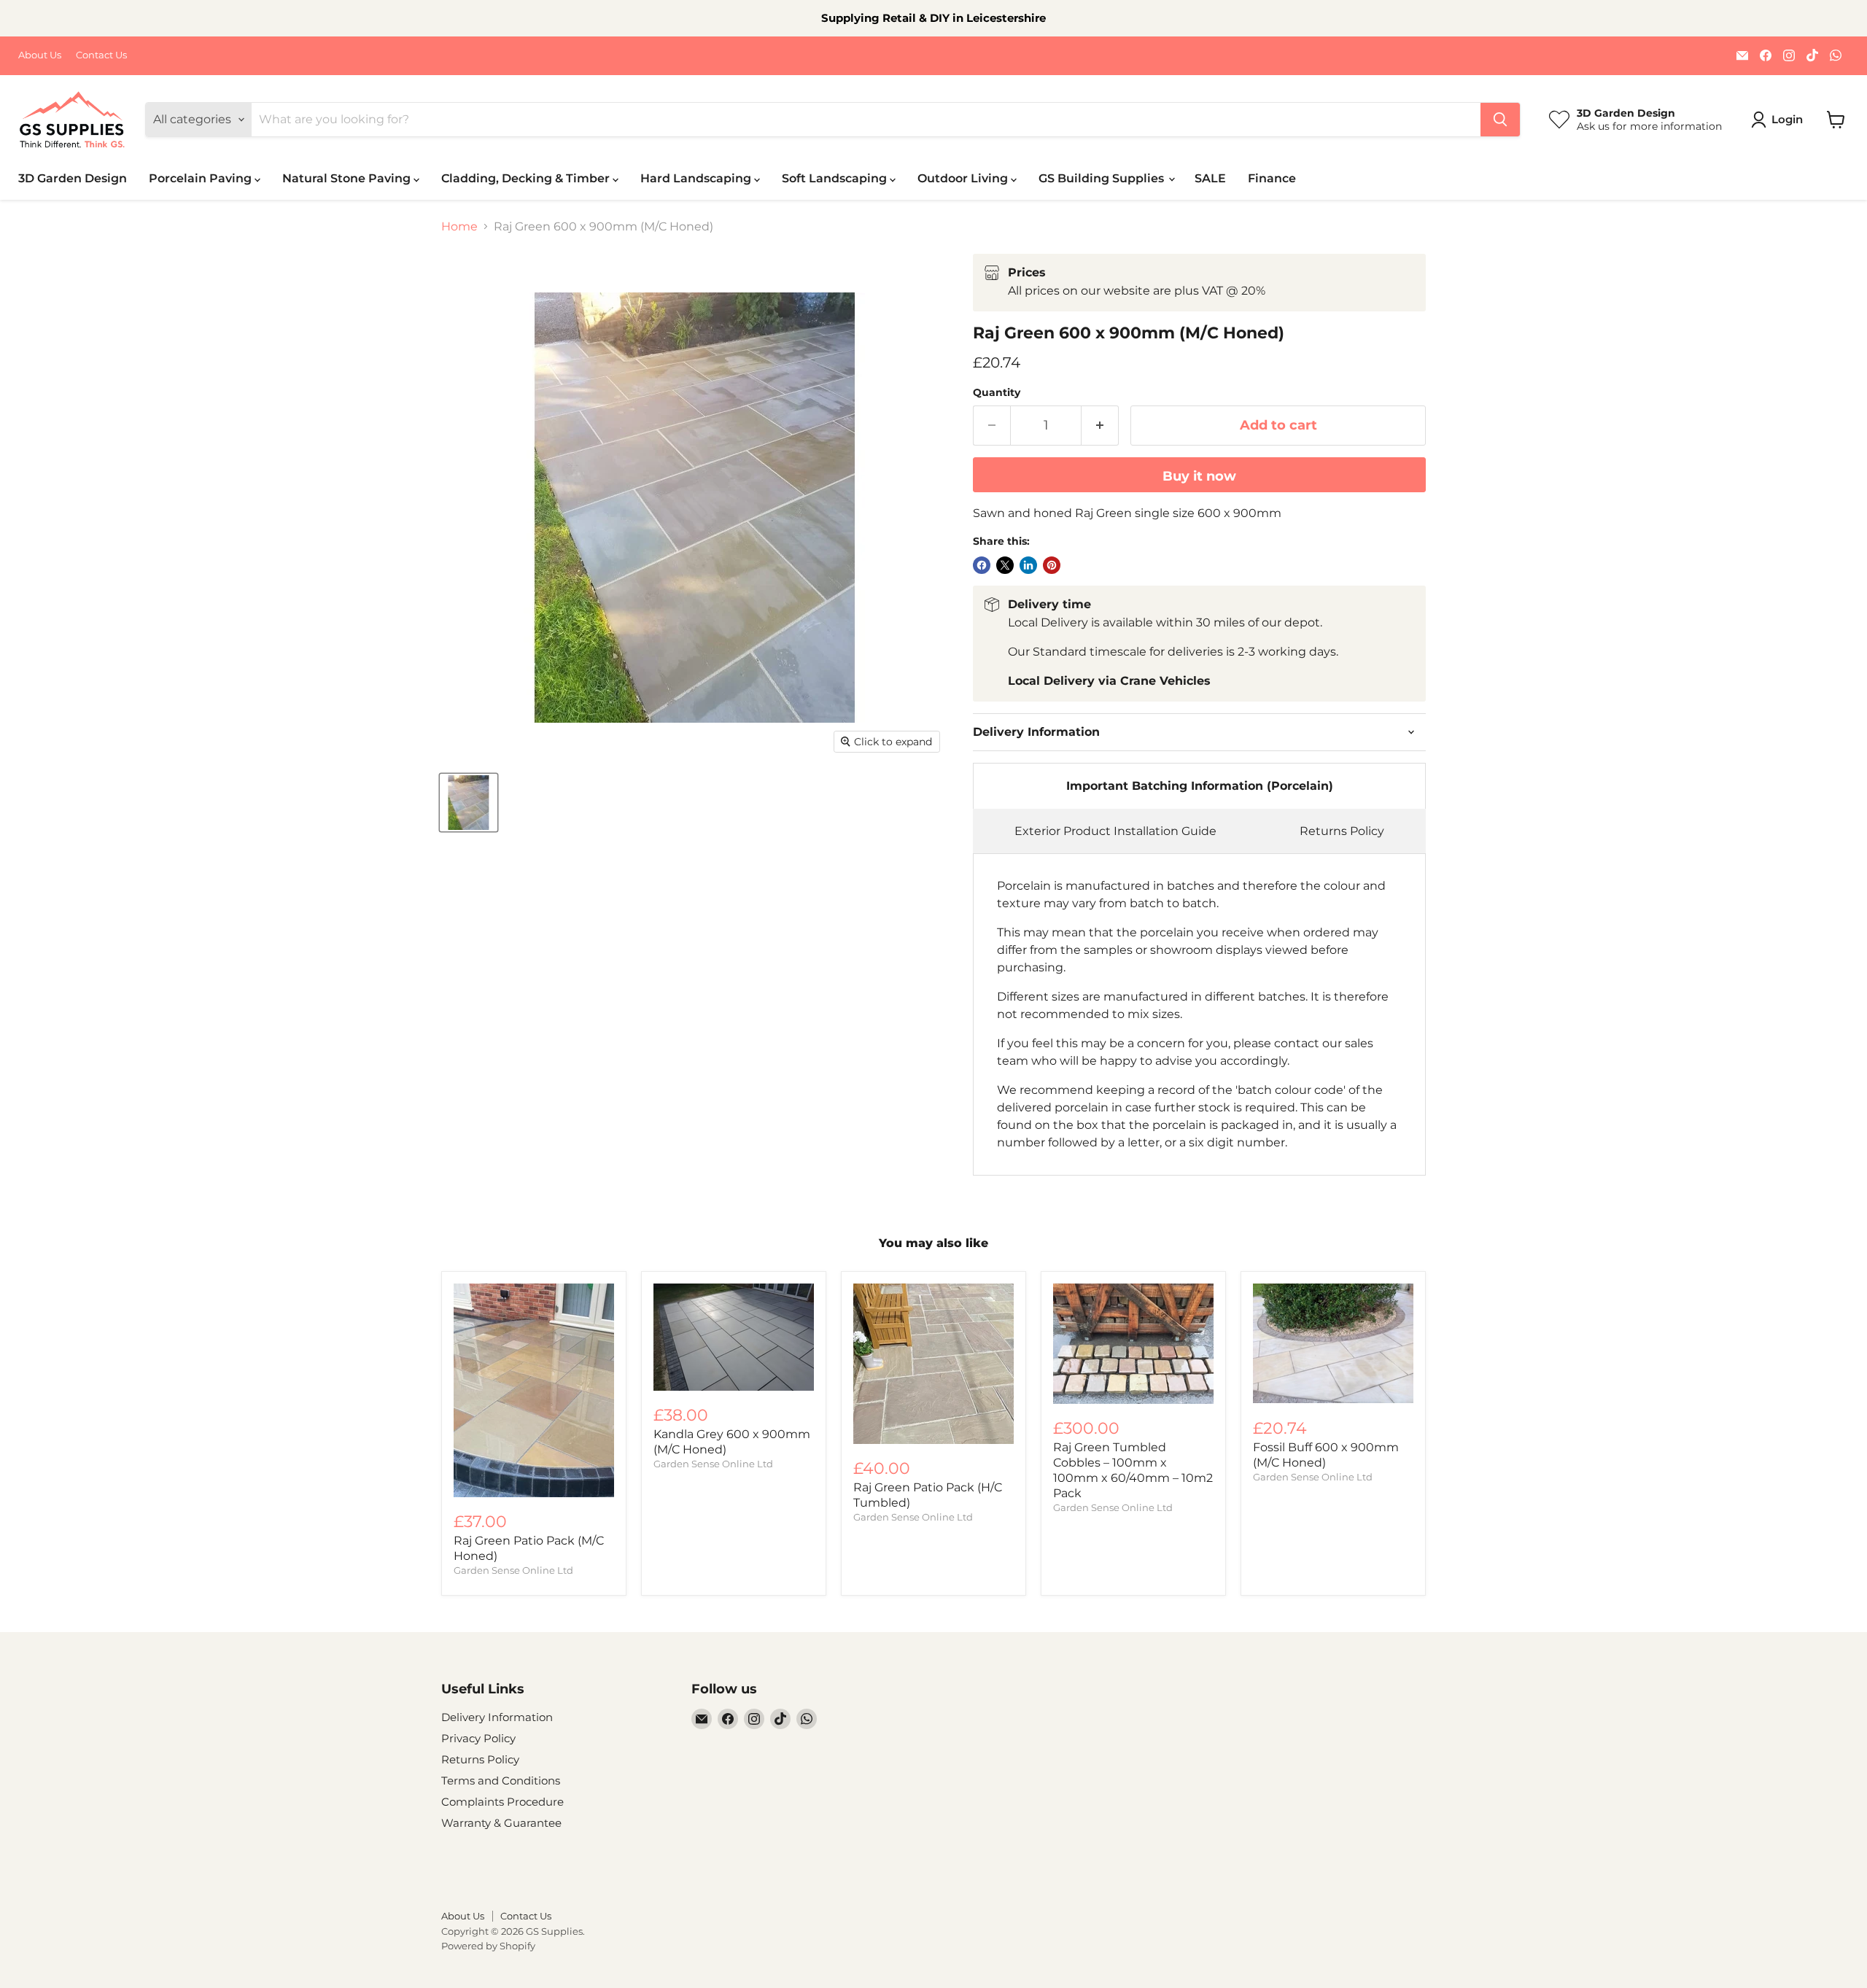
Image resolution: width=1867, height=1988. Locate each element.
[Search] (1500, 120)
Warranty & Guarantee (501, 1823)
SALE (1210, 178)
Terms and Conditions (501, 1781)
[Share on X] (1005, 565)
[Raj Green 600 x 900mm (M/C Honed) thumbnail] (469, 803)
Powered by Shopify (488, 1946)
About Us (40, 55)
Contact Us (101, 55)
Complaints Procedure (502, 1802)
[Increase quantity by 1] (1100, 426)
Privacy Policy (478, 1738)
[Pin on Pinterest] (1052, 565)
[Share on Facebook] (982, 565)
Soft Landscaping (836, 178)
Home (459, 227)
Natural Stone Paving (348, 178)
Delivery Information (497, 1717)
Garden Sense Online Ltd (513, 1570)
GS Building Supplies (1103, 178)
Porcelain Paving (202, 178)
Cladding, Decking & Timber (527, 178)
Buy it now (1199, 476)
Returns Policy (1342, 831)
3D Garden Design (73, 178)
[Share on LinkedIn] (1028, 565)
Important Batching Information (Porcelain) (1200, 786)
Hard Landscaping (697, 178)
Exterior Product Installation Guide (1115, 831)
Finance (1272, 178)
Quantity (997, 392)
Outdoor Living (964, 178)
